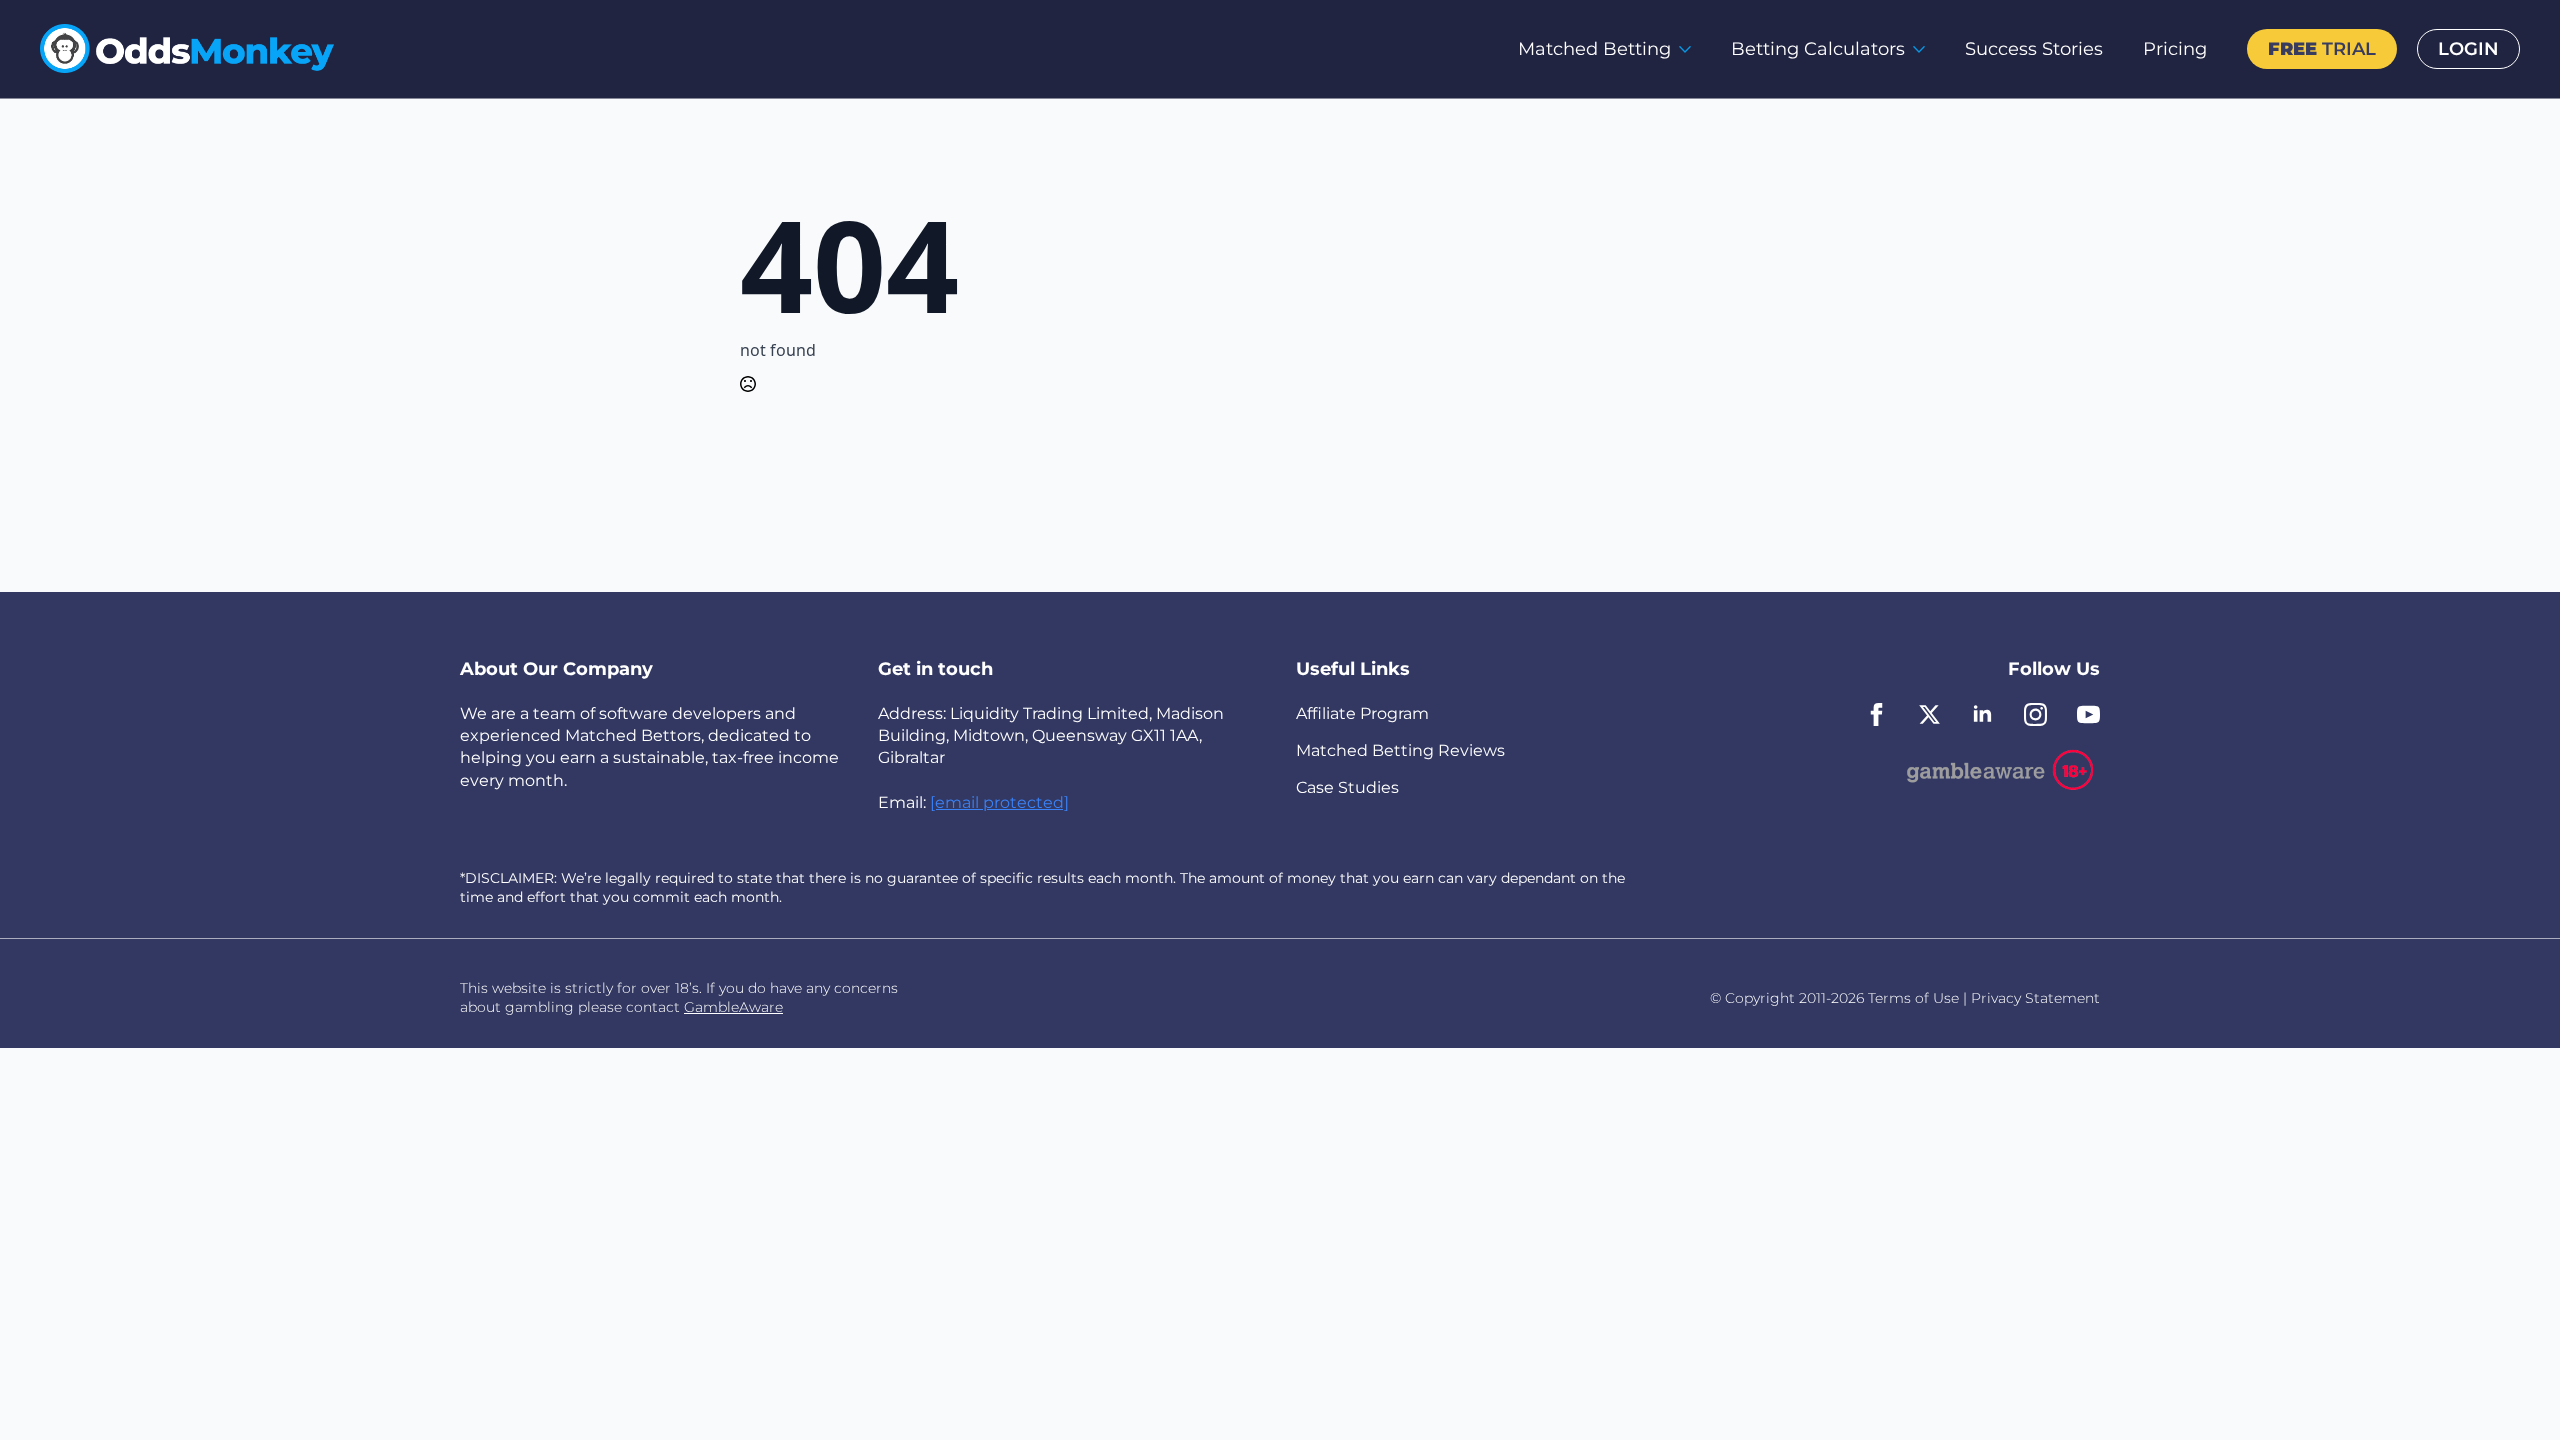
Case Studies (1347, 787)
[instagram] (2035, 714)
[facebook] (1876, 714)
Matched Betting (1594, 49)
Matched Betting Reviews (1400, 750)
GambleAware (733, 1007)
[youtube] (2088, 714)
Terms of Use (1913, 998)
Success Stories (2034, 49)
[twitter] (1929, 714)
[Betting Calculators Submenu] (1925, 49)
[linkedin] (1982, 714)
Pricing (2175, 49)
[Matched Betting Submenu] (1691, 49)
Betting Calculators (1818, 49)
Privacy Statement (2035, 998)
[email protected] (999, 802)
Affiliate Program (1362, 713)
